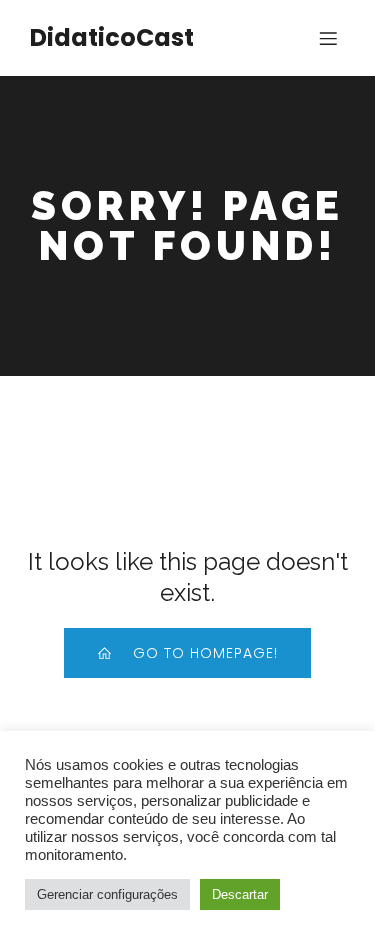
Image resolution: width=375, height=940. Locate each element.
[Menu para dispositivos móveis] (328, 38)
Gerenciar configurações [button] (107, 894)
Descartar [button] (240, 894)
